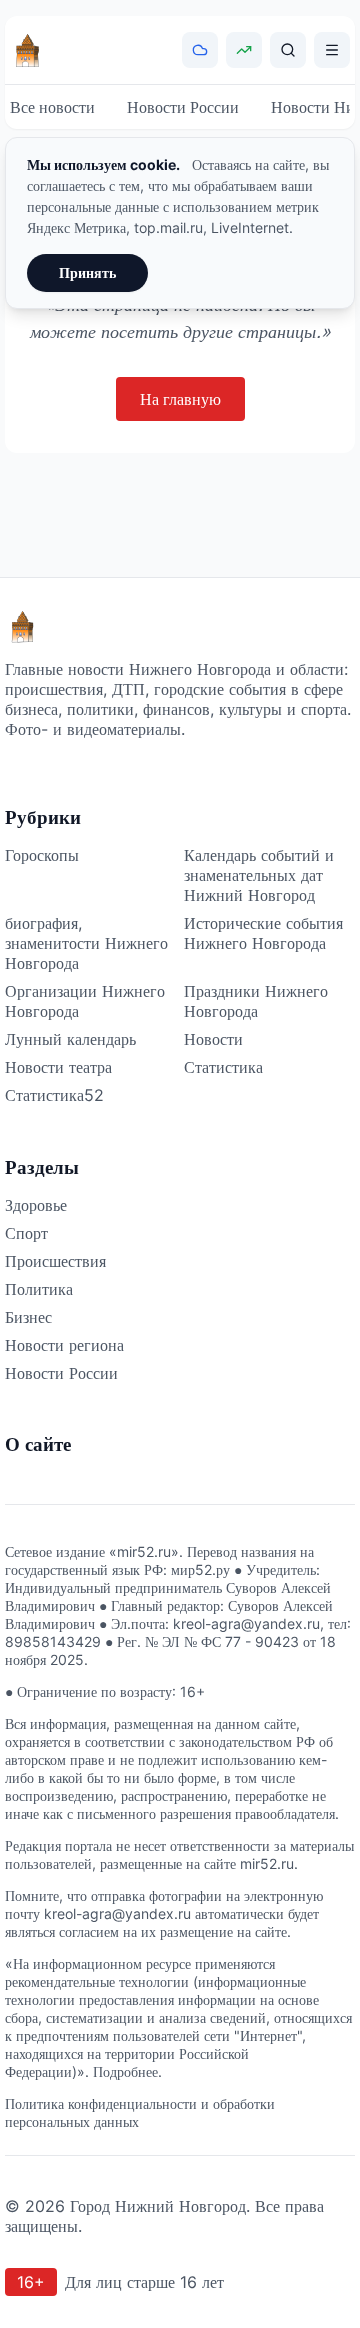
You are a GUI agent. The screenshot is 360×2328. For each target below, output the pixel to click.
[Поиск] (288, 50)
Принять (87, 272)
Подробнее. (127, 2071)
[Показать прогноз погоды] (200, 50)
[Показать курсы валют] (244, 50)
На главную (180, 399)
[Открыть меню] (332, 50)
